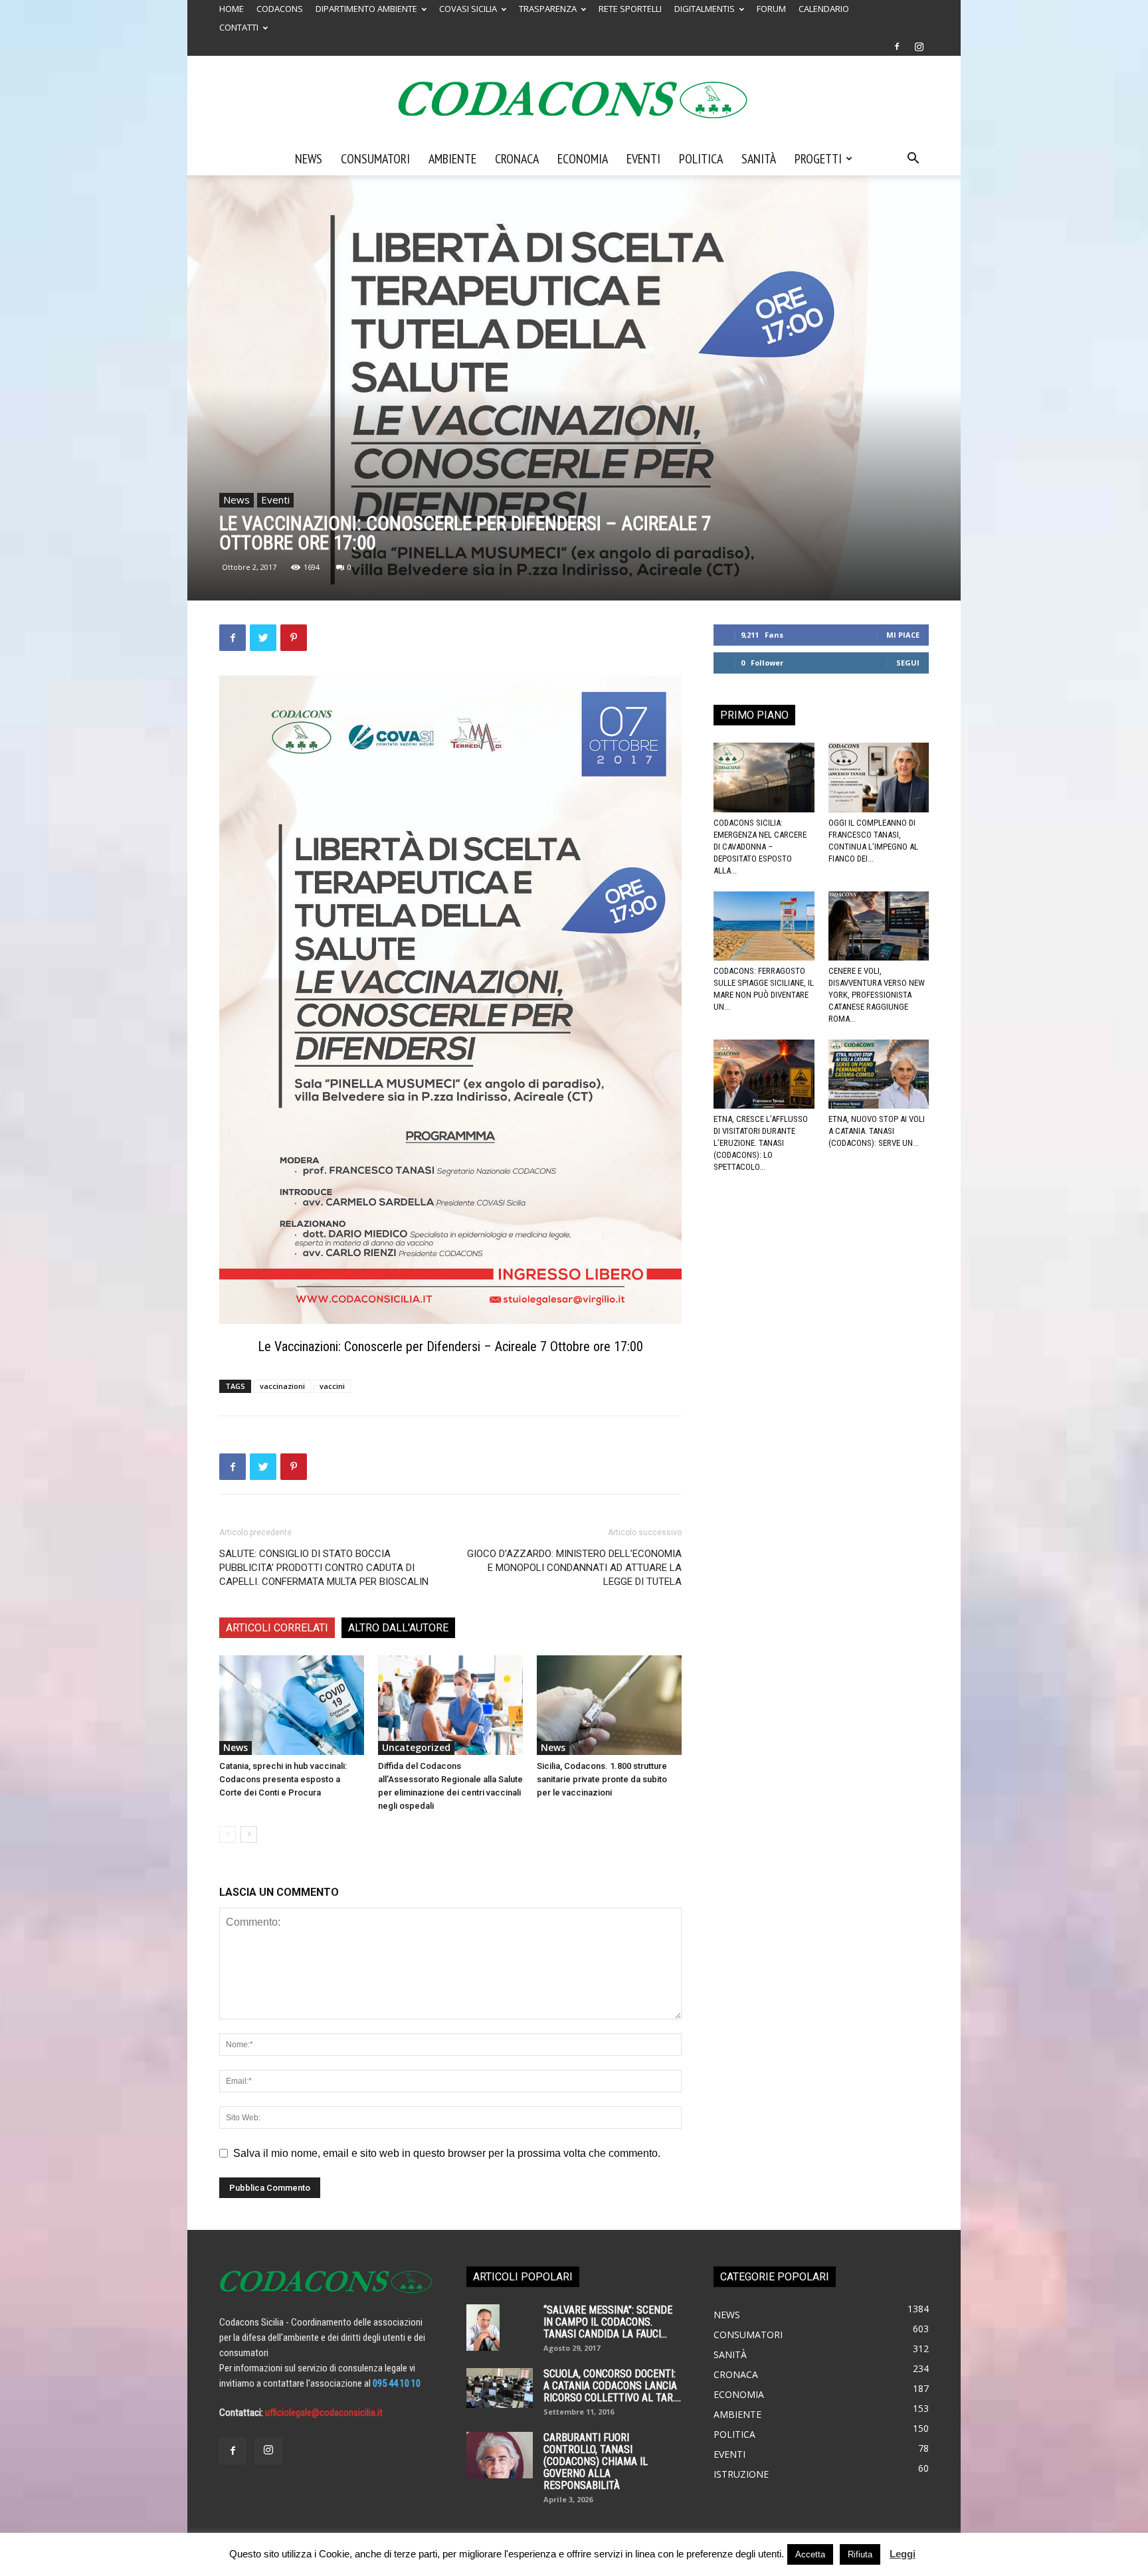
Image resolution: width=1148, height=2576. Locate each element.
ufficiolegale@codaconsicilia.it (324, 2413)
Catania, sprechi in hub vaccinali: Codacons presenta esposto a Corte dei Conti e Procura (283, 1779)
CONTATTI (239, 27)
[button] (913, 159)
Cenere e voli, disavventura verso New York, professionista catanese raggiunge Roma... (877, 995)
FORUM (771, 9)
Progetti (818, 159)
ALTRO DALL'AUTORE (398, 1628)
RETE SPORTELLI (630, 9)
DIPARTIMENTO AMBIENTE (366, 9)
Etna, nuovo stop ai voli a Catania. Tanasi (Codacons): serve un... (877, 1131)
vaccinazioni (282, 1386)
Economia (583, 159)
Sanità (759, 159)
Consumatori (375, 159)
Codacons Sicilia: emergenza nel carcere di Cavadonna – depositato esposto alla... (760, 847)
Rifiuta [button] (860, 2554)
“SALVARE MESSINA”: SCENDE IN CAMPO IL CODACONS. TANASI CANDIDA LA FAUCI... (608, 2322)
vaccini (332, 1386)
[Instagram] (919, 46)
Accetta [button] (810, 2554)
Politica (701, 159)
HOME (232, 9)
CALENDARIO (824, 9)
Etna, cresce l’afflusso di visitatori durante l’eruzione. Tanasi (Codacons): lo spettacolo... (761, 1143)
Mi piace (903, 635)
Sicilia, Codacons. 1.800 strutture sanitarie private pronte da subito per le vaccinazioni (602, 1779)
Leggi (903, 2554)
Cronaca (517, 159)
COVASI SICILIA (468, 9)
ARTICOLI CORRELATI (277, 1628)
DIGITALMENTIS (705, 9)
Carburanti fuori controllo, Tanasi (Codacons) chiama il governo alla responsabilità (596, 2461)
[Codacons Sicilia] (574, 100)
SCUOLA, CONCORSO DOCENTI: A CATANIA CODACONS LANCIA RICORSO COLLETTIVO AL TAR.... (612, 2386)
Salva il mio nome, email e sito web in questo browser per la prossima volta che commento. (447, 2153)
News (309, 159)
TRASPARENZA (548, 9)
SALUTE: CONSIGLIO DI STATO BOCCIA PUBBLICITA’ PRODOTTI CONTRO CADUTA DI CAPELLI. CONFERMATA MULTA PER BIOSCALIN (324, 1568)
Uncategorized (416, 1747)
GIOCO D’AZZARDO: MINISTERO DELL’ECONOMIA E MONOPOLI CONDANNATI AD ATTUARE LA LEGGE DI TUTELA (574, 1568)
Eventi (643, 159)
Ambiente (452, 159)
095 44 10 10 (397, 2383)
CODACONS (280, 9)
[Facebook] (897, 46)
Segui (908, 663)
